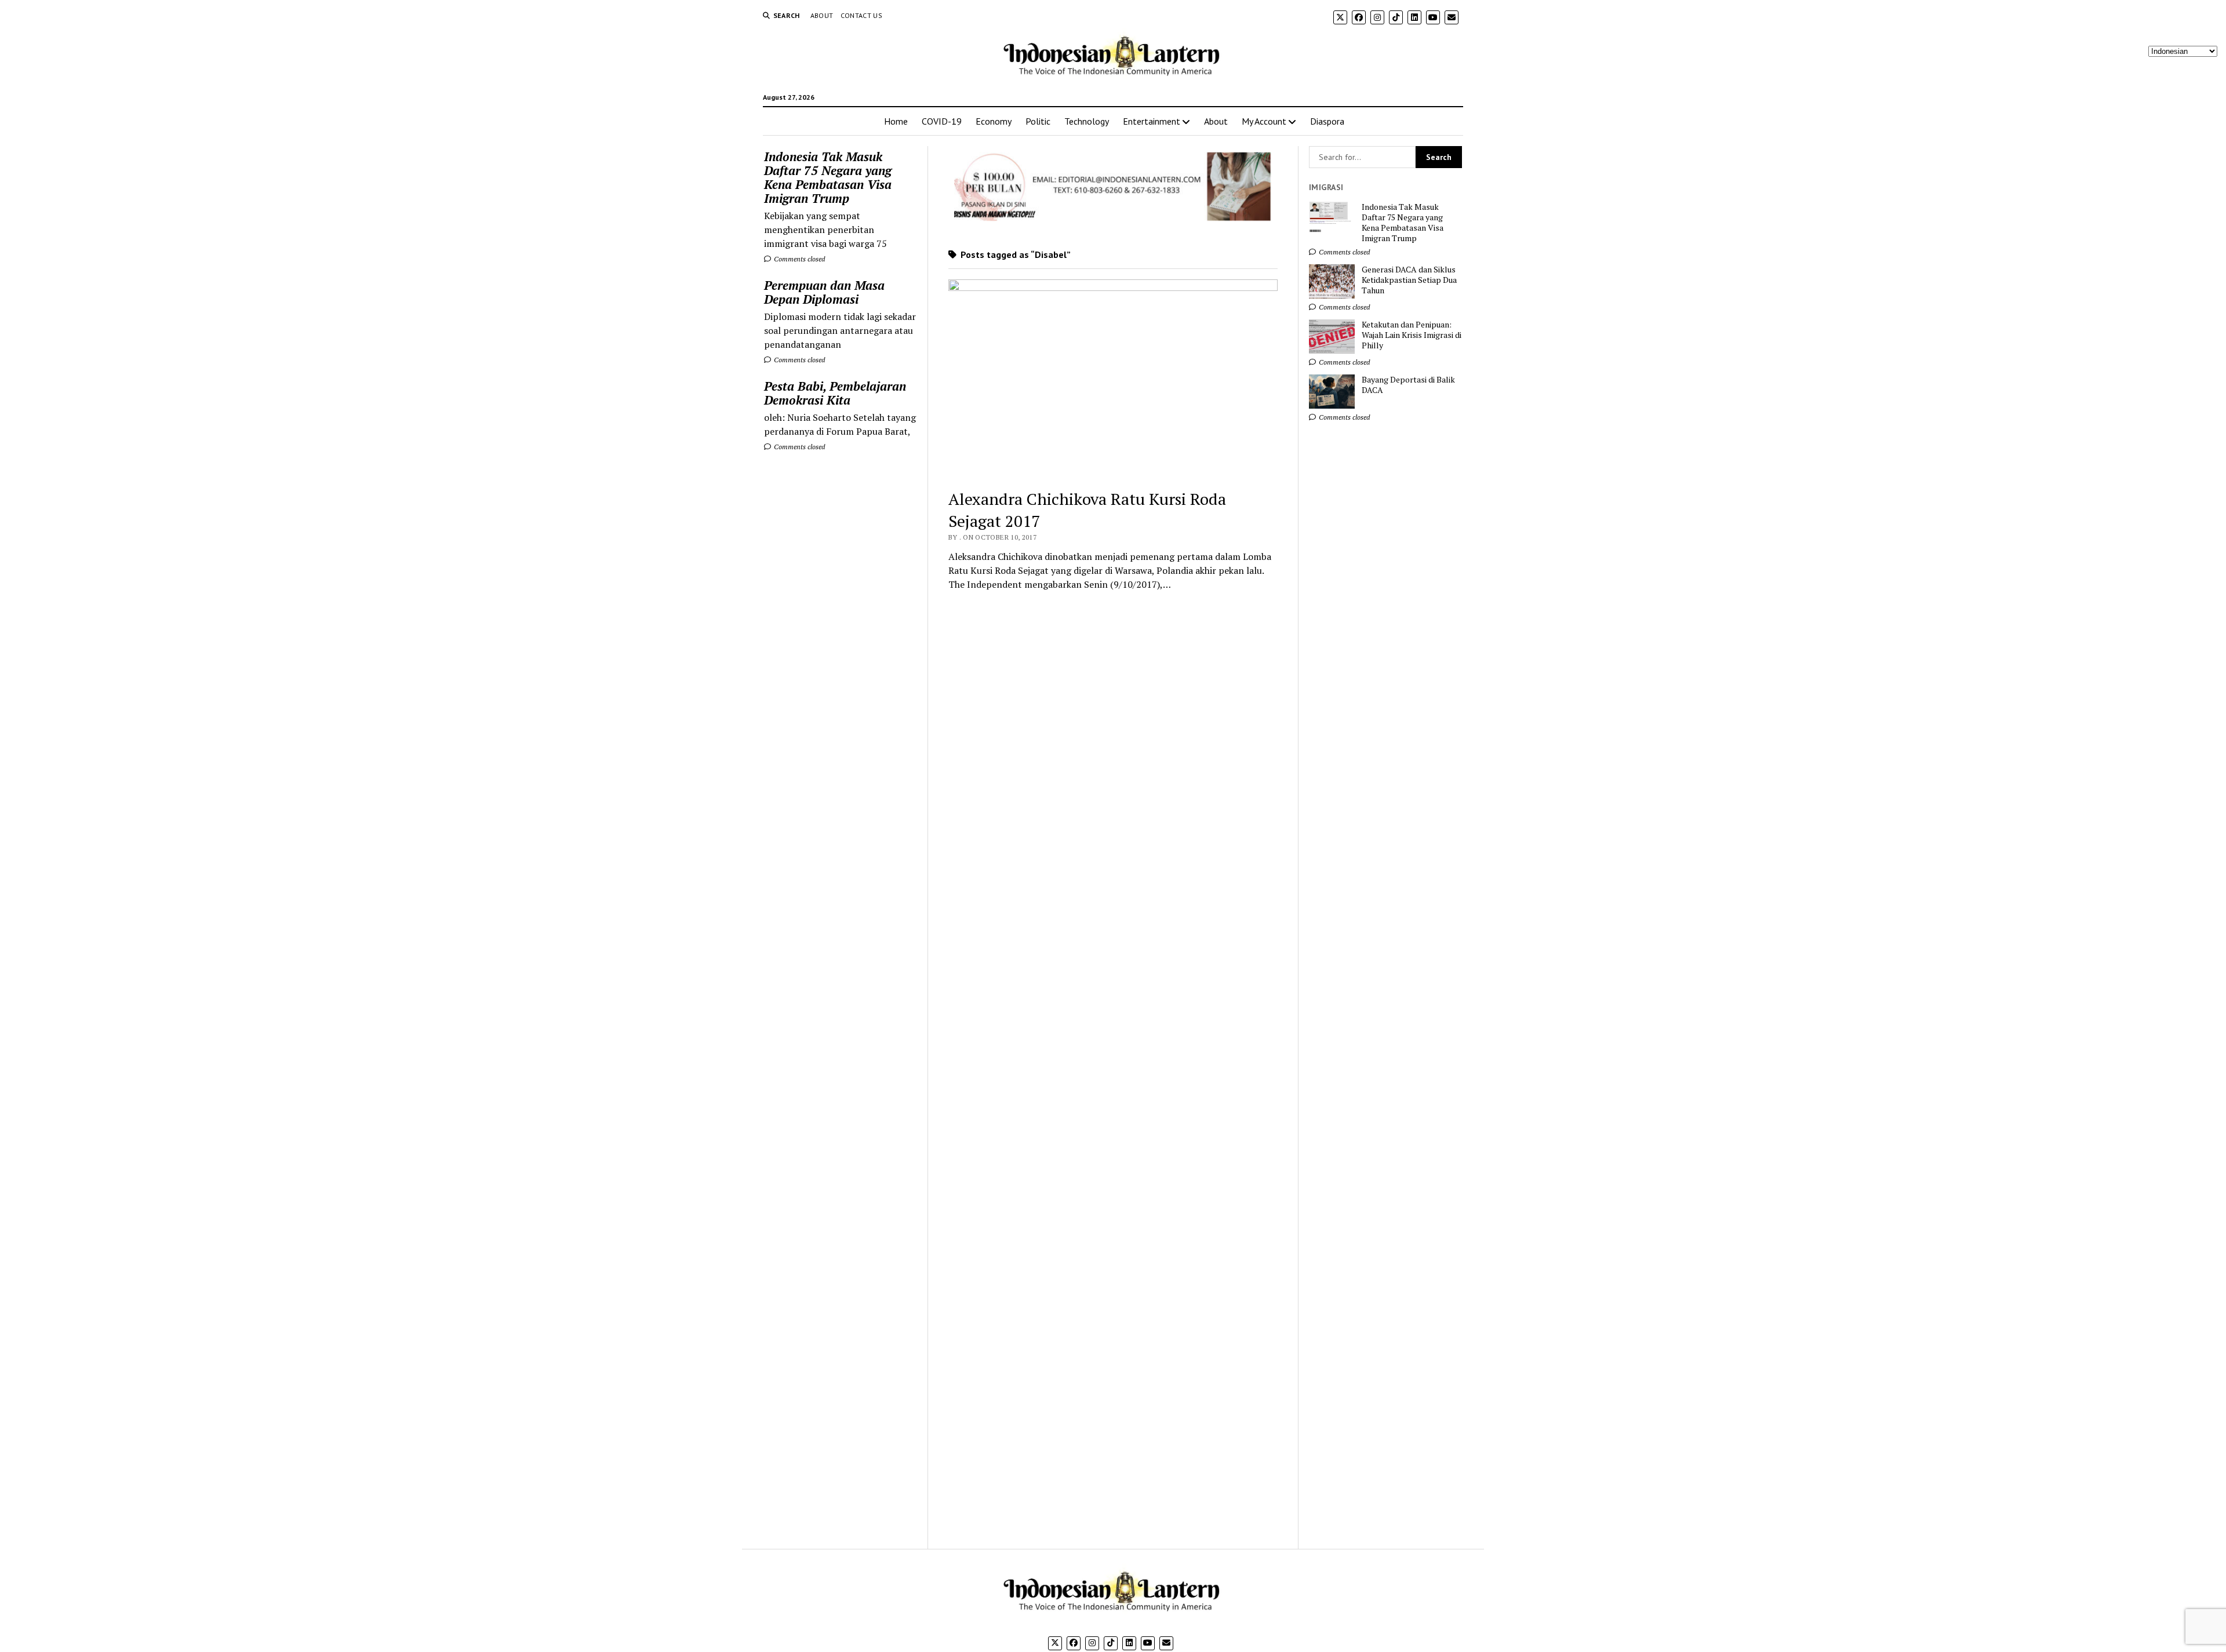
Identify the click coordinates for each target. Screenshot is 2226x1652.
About (822, 15)
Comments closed (799, 259)
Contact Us (862, 15)
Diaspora (1327, 121)
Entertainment (1152, 121)
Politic (1038, 121)
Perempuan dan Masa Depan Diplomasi (824, 292)
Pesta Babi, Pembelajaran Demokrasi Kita (835, 393)
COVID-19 (942, 121)
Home (896, 121)
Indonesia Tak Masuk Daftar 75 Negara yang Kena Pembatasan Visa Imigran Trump (828, 177)
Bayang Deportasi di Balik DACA (1408, 385)
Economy (994, 121)
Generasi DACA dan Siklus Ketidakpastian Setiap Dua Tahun (1409, 280)
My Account (1264, 121)
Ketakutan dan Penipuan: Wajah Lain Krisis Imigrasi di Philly (1412, 335)
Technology (1087, 121)
